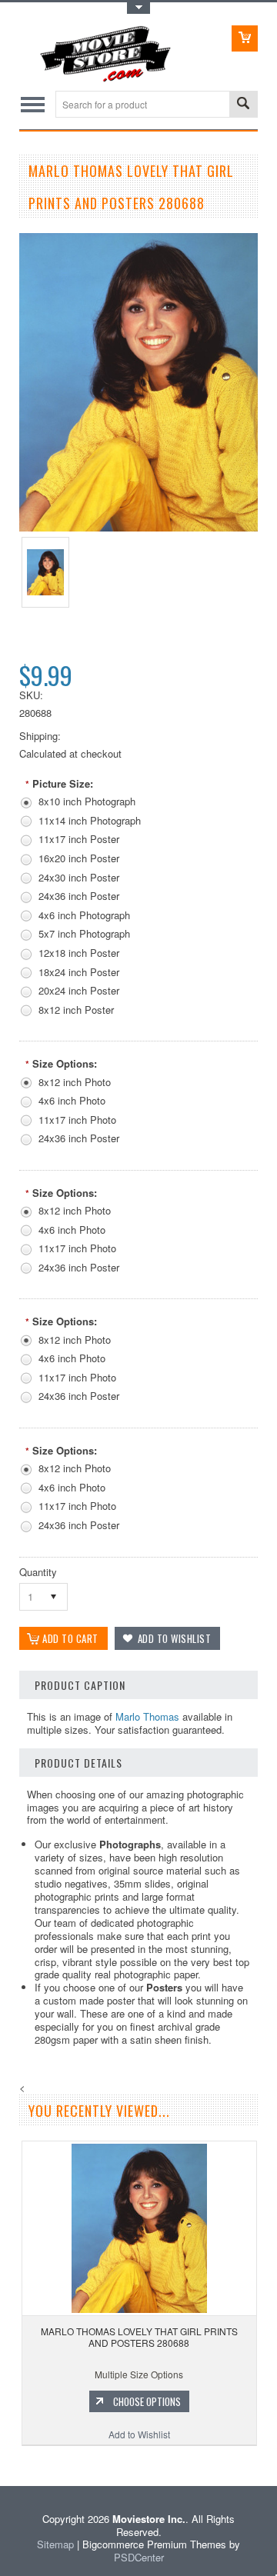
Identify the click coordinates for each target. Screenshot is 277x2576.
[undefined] (138, 527)
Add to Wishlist (139, 2434)
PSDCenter (139, 2557)
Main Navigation (33, 104)
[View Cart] (245, 38)
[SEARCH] (243, 105)
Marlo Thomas (147, 1716)
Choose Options (147, 2401)
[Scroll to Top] (2, 2463)
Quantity (38, 1572)
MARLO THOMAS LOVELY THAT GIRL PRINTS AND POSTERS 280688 (139, 2337)
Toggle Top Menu (138, 8)
